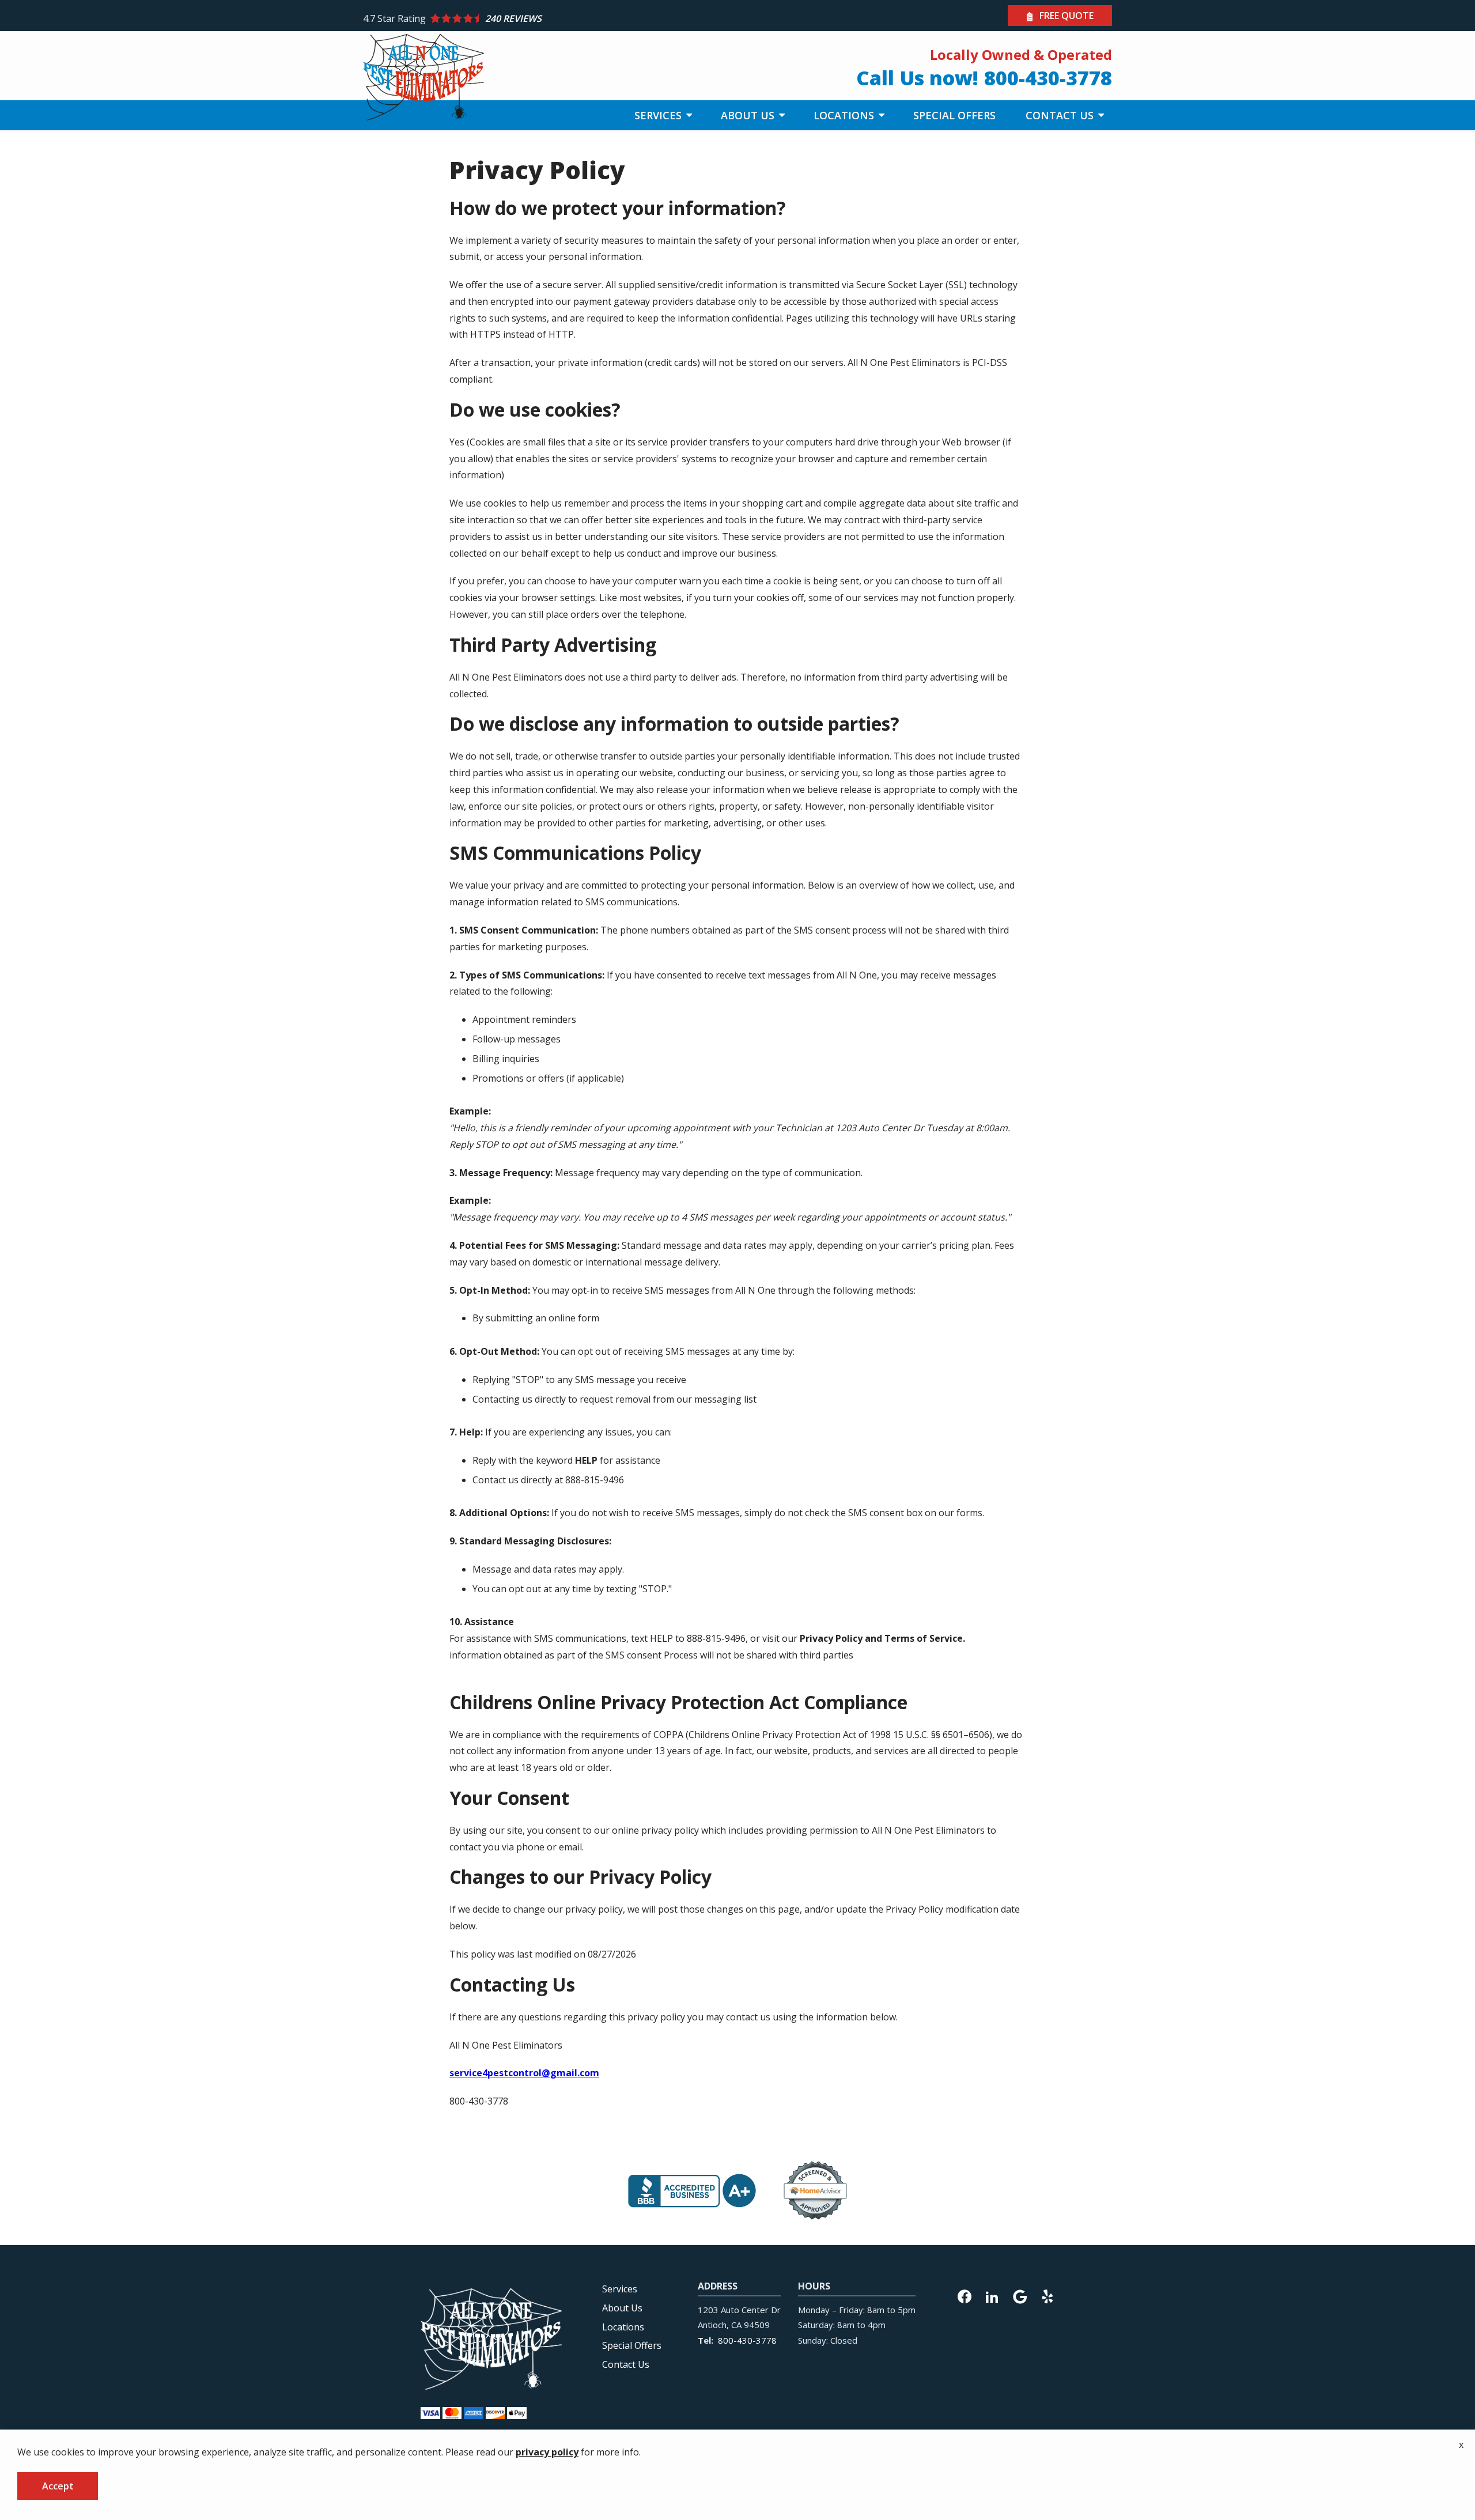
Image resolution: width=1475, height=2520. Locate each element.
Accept (58, 2486)
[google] (1020, 2295)
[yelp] (1047, 2295)
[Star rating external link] (550, 18)
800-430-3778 (747, 2340)
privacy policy (547, 2452)
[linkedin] (992, 2295)
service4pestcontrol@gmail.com (524, 2073)
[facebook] (965, 2295)
